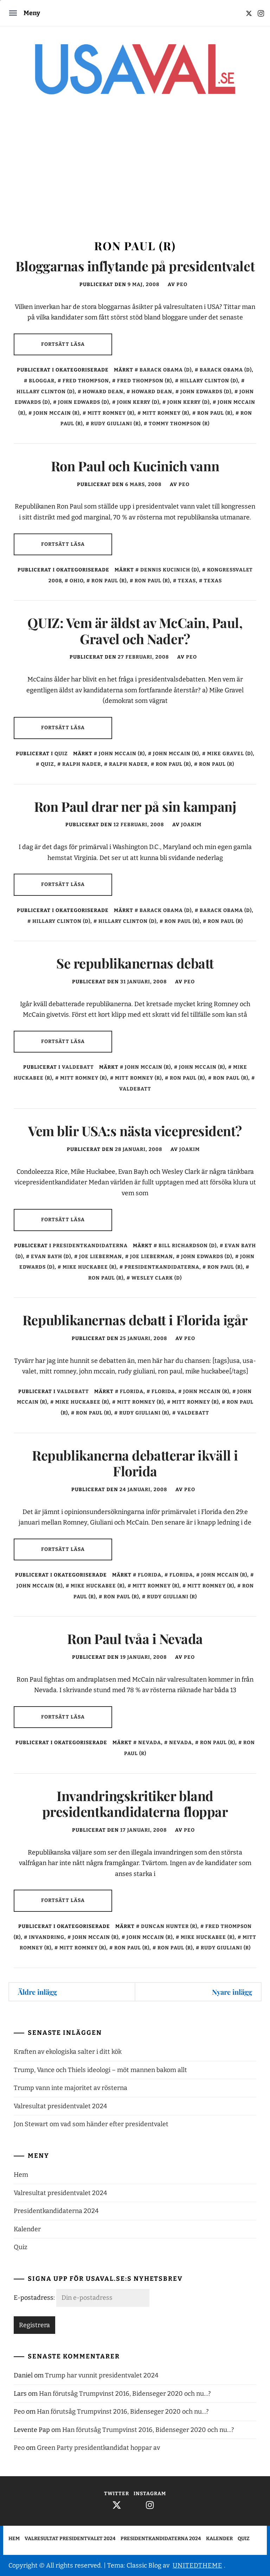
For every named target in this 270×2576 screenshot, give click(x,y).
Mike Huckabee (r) (89, 1267)
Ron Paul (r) (215, 413)
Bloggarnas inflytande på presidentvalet (135, 266)
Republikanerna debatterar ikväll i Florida (135, 1463)
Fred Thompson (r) (144, 381)
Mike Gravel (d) (230, 754)
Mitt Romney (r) (111, 413)
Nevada (150, 1743)
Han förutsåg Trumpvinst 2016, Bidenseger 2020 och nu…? (125, 2394)
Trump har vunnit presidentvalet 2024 (102, 2375)
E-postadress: (35, 2298)
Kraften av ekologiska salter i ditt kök (68, 2052)
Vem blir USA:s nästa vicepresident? (135, 1131)
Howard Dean (103, 392)
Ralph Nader (82, 764)
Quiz (61, 754)
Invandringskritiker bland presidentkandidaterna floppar (135, 1804)
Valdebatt (78, 1067)
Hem (21, 2175)
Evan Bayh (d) (51, 1257)
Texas (187, 581)
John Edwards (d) (206, 392)
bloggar (42, 381)
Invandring (47, 1937)
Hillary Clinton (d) (209, 381)
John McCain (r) (56, 413)
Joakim (191, 825)
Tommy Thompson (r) (179, 424)
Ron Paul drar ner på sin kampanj (135, 806)
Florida (132, 1391)
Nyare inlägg (232, 1992)
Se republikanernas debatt (135, 963)
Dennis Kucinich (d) (170, 570)
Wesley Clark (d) (157, 1278)
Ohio (76, 581)
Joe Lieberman (101, 1257)
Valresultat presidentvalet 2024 (60, 2106)
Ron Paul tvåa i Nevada (135, 1639)
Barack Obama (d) (166, 370)
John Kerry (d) (138, 402)
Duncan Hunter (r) (169, 1926)
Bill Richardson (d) (188, 1246)
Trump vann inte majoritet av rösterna (70, 2088)
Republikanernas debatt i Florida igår (135, 1320)
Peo (182, 284)
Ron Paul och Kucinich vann (135, 466)
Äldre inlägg (37, 1992)
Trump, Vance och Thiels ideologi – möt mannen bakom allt (100, 2070)
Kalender (27, 2229)
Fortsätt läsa (63, 344)
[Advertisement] (135, 174)
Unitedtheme (197, 2565)
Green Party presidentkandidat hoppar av (98, 2448)
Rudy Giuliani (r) (116, 424)
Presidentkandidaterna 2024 (56, 2211)
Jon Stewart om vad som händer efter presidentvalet (91, 2124)
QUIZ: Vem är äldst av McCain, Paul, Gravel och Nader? (135, 631)
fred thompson (86, 381)
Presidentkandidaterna (90, 1246)
